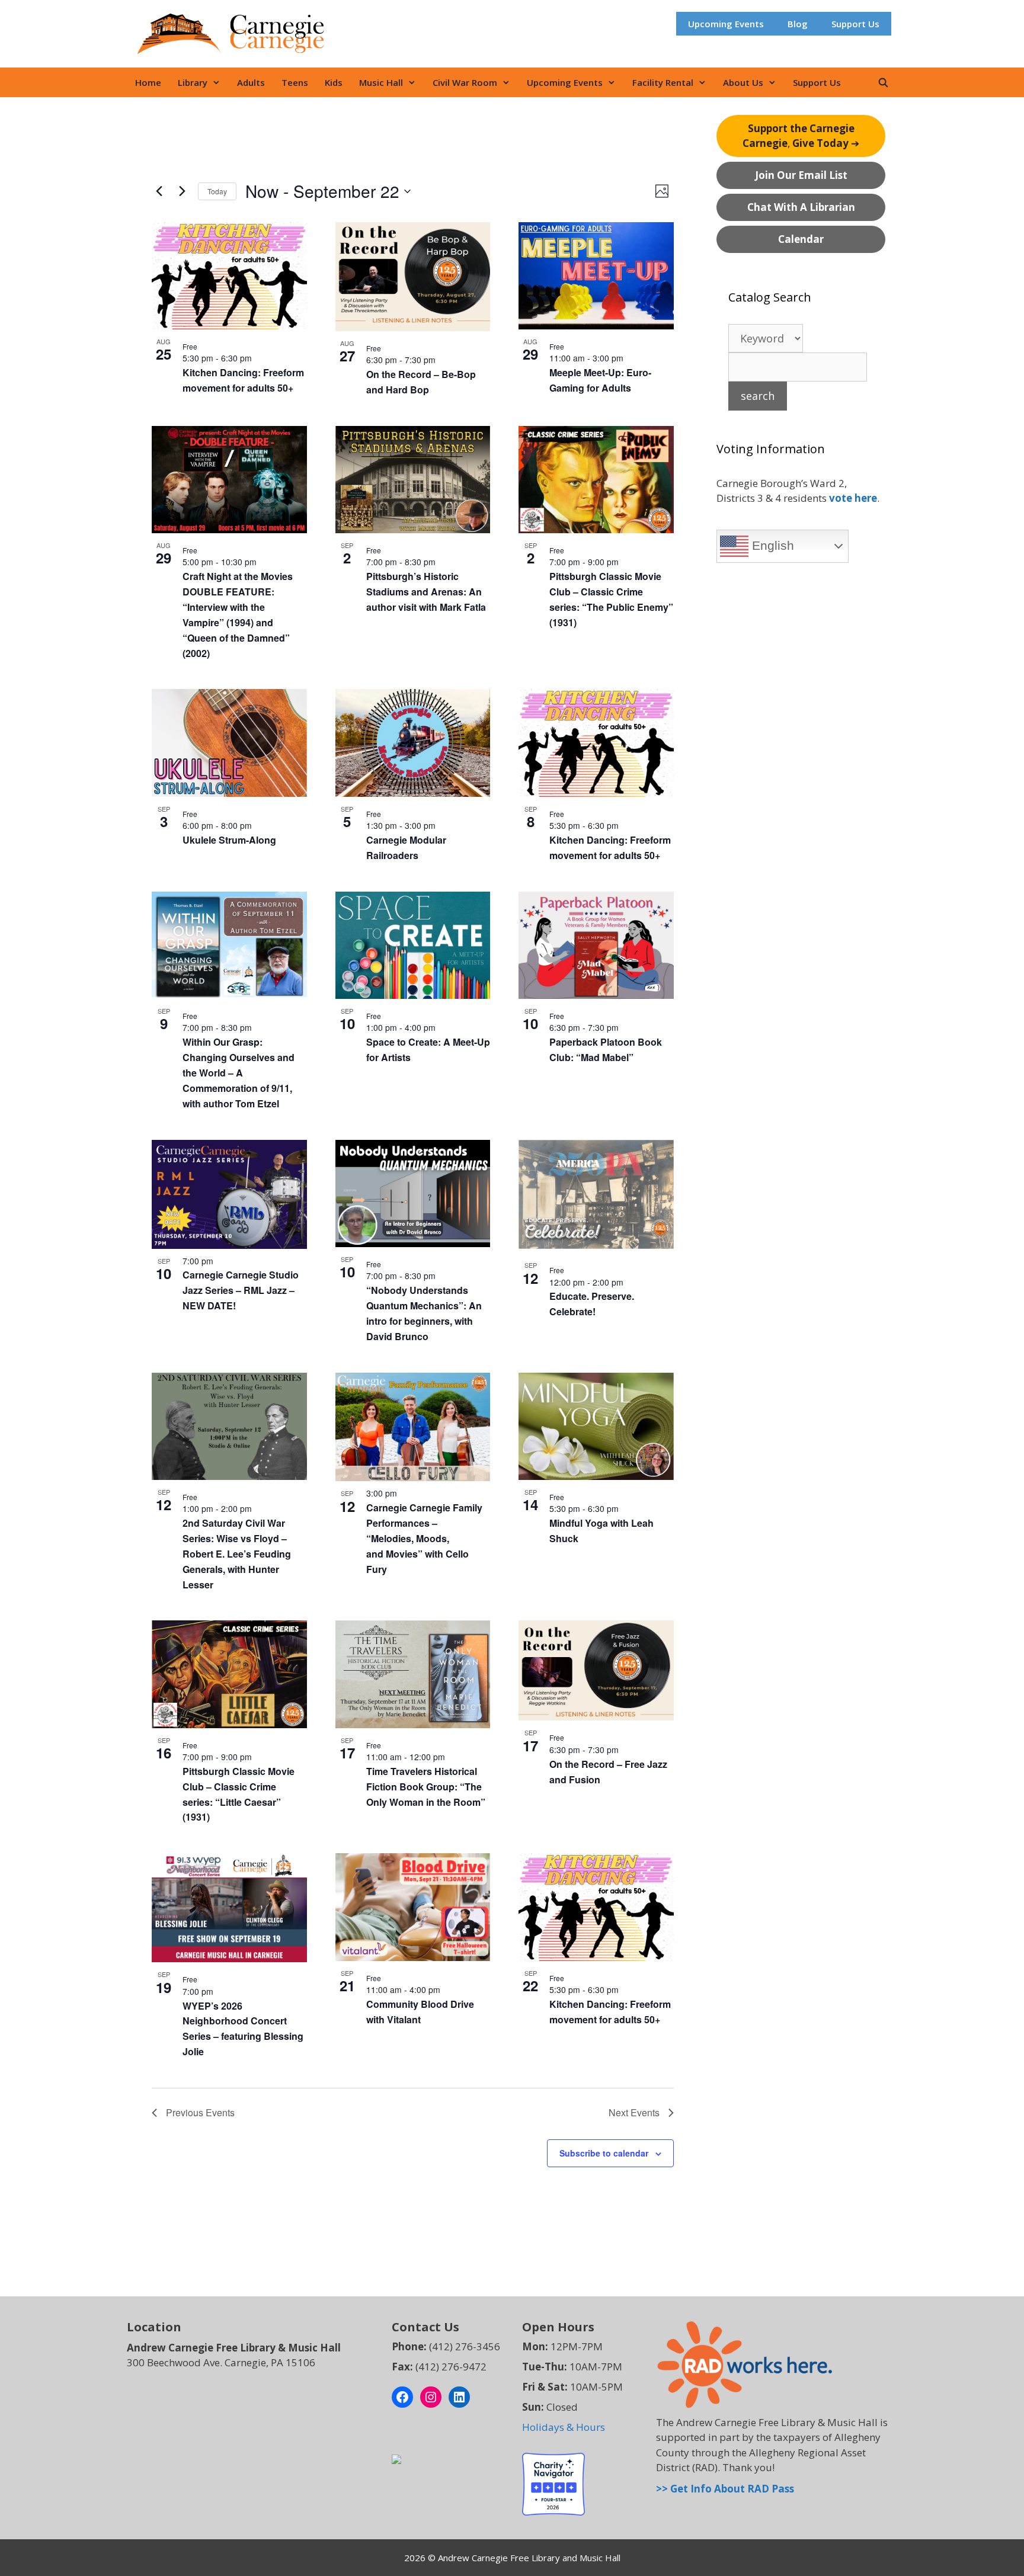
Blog (798, 24)
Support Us (855, 24)
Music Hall (381, 82)
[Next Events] (182, 191)
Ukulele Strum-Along (229, 840)
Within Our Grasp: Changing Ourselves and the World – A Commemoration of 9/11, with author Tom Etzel (239, 1073)
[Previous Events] (159, 191)
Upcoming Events (726, 24)
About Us (743, 82)
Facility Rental (663, 82)
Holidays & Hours (564, 2427)
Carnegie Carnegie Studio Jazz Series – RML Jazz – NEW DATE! (241, 1290)
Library (193, 82)
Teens (295, 82)
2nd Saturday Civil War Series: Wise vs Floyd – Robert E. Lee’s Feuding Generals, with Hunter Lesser (237, 1554)
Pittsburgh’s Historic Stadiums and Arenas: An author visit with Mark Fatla (426, 592)
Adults (251, 82)
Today (217, 191)
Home (148, 82)
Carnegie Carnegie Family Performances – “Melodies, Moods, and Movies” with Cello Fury (424, 1538)
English (771, 546)
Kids (334, 82)
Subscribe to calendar (604, 2153)
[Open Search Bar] (883, 82)
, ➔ (801, 136)
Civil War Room (465, 82)
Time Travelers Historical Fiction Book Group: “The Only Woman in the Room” (426, 1787)
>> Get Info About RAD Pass (725, 2489)
